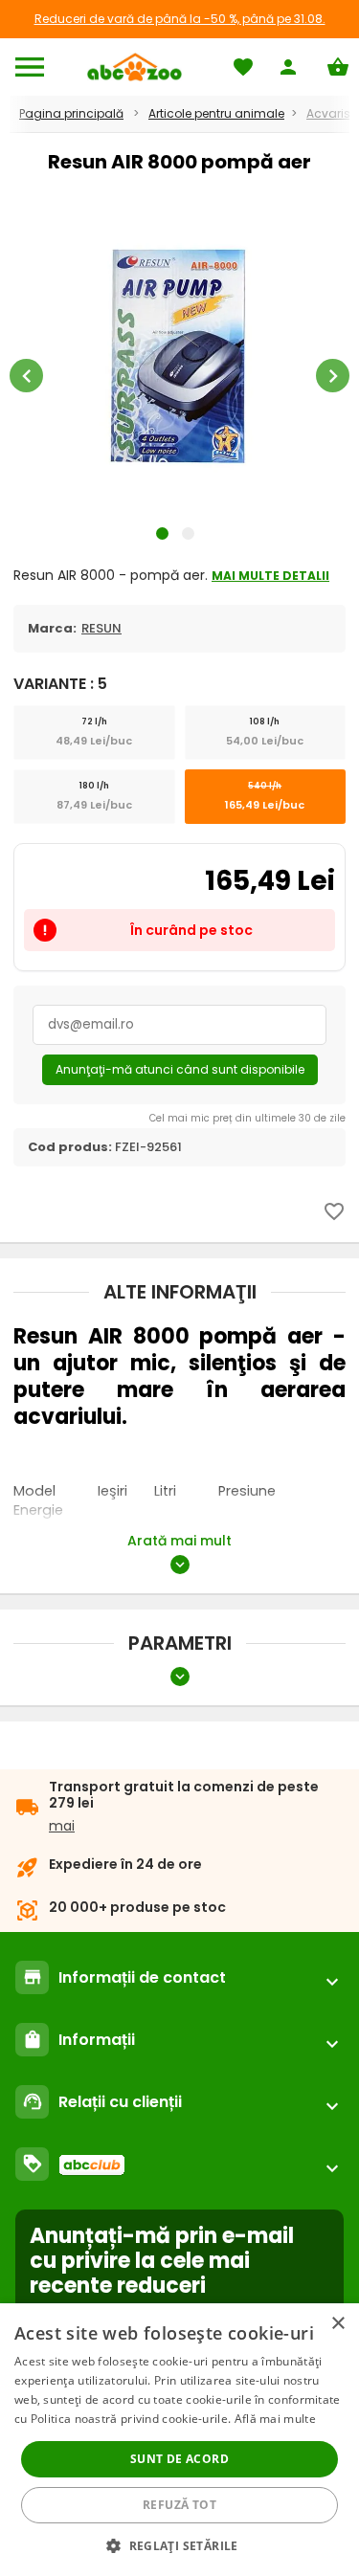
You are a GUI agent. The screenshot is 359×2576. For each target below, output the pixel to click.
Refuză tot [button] (179, 2505)
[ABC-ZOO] (135, 67)
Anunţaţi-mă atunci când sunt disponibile (180, 1069)
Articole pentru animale (216, 113)
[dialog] (179, 2440)
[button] (179, 2545)
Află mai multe (275, 2419)
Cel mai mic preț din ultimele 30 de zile (247, 1118)
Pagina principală (71, 113)
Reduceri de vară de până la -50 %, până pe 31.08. (180, 19)
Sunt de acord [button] (179, 2459)
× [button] (337, 2324)
